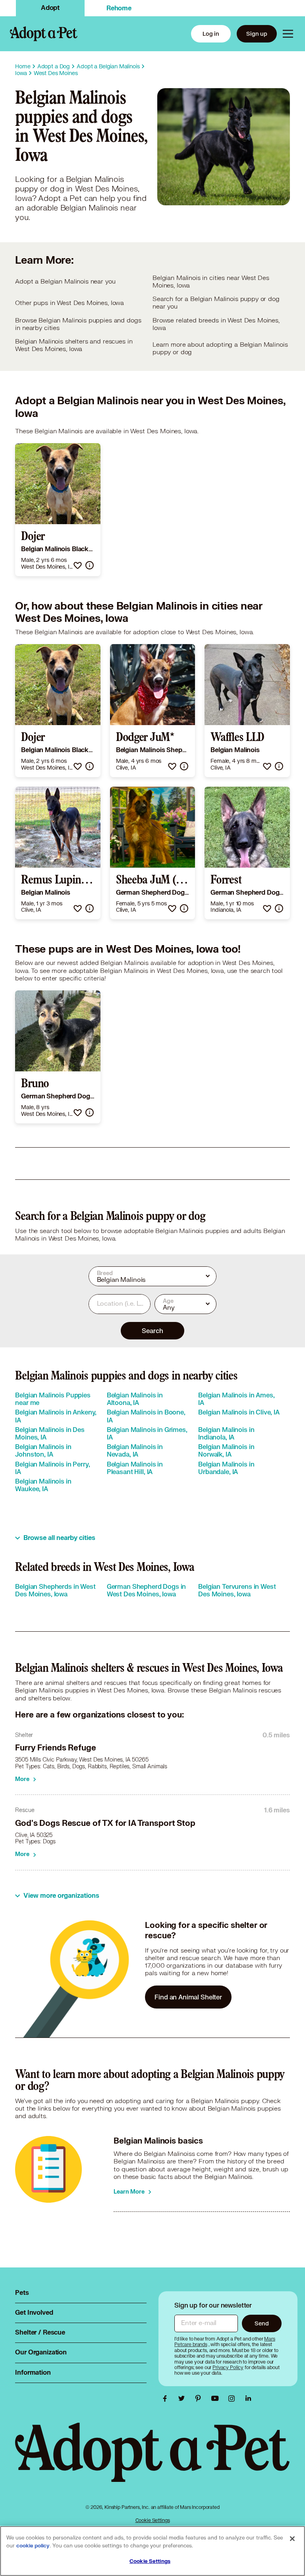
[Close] (292, 2539)
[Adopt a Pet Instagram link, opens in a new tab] (234, 2398)
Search (152, 1330)
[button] (78, 565)
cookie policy (33, 2546)
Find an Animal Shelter (188, 1997)
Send (262, 2323)
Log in (211, 34)
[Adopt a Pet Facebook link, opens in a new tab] (167, 2398)
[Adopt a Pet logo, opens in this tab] (152, 2460)
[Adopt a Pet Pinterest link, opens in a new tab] (200, 2398)
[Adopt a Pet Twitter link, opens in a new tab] (183, 2398)
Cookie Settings (153, 2520)
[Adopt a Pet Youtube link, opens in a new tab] (217, 2398)
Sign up (257, 34)
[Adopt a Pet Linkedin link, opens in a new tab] (248, 2398)
